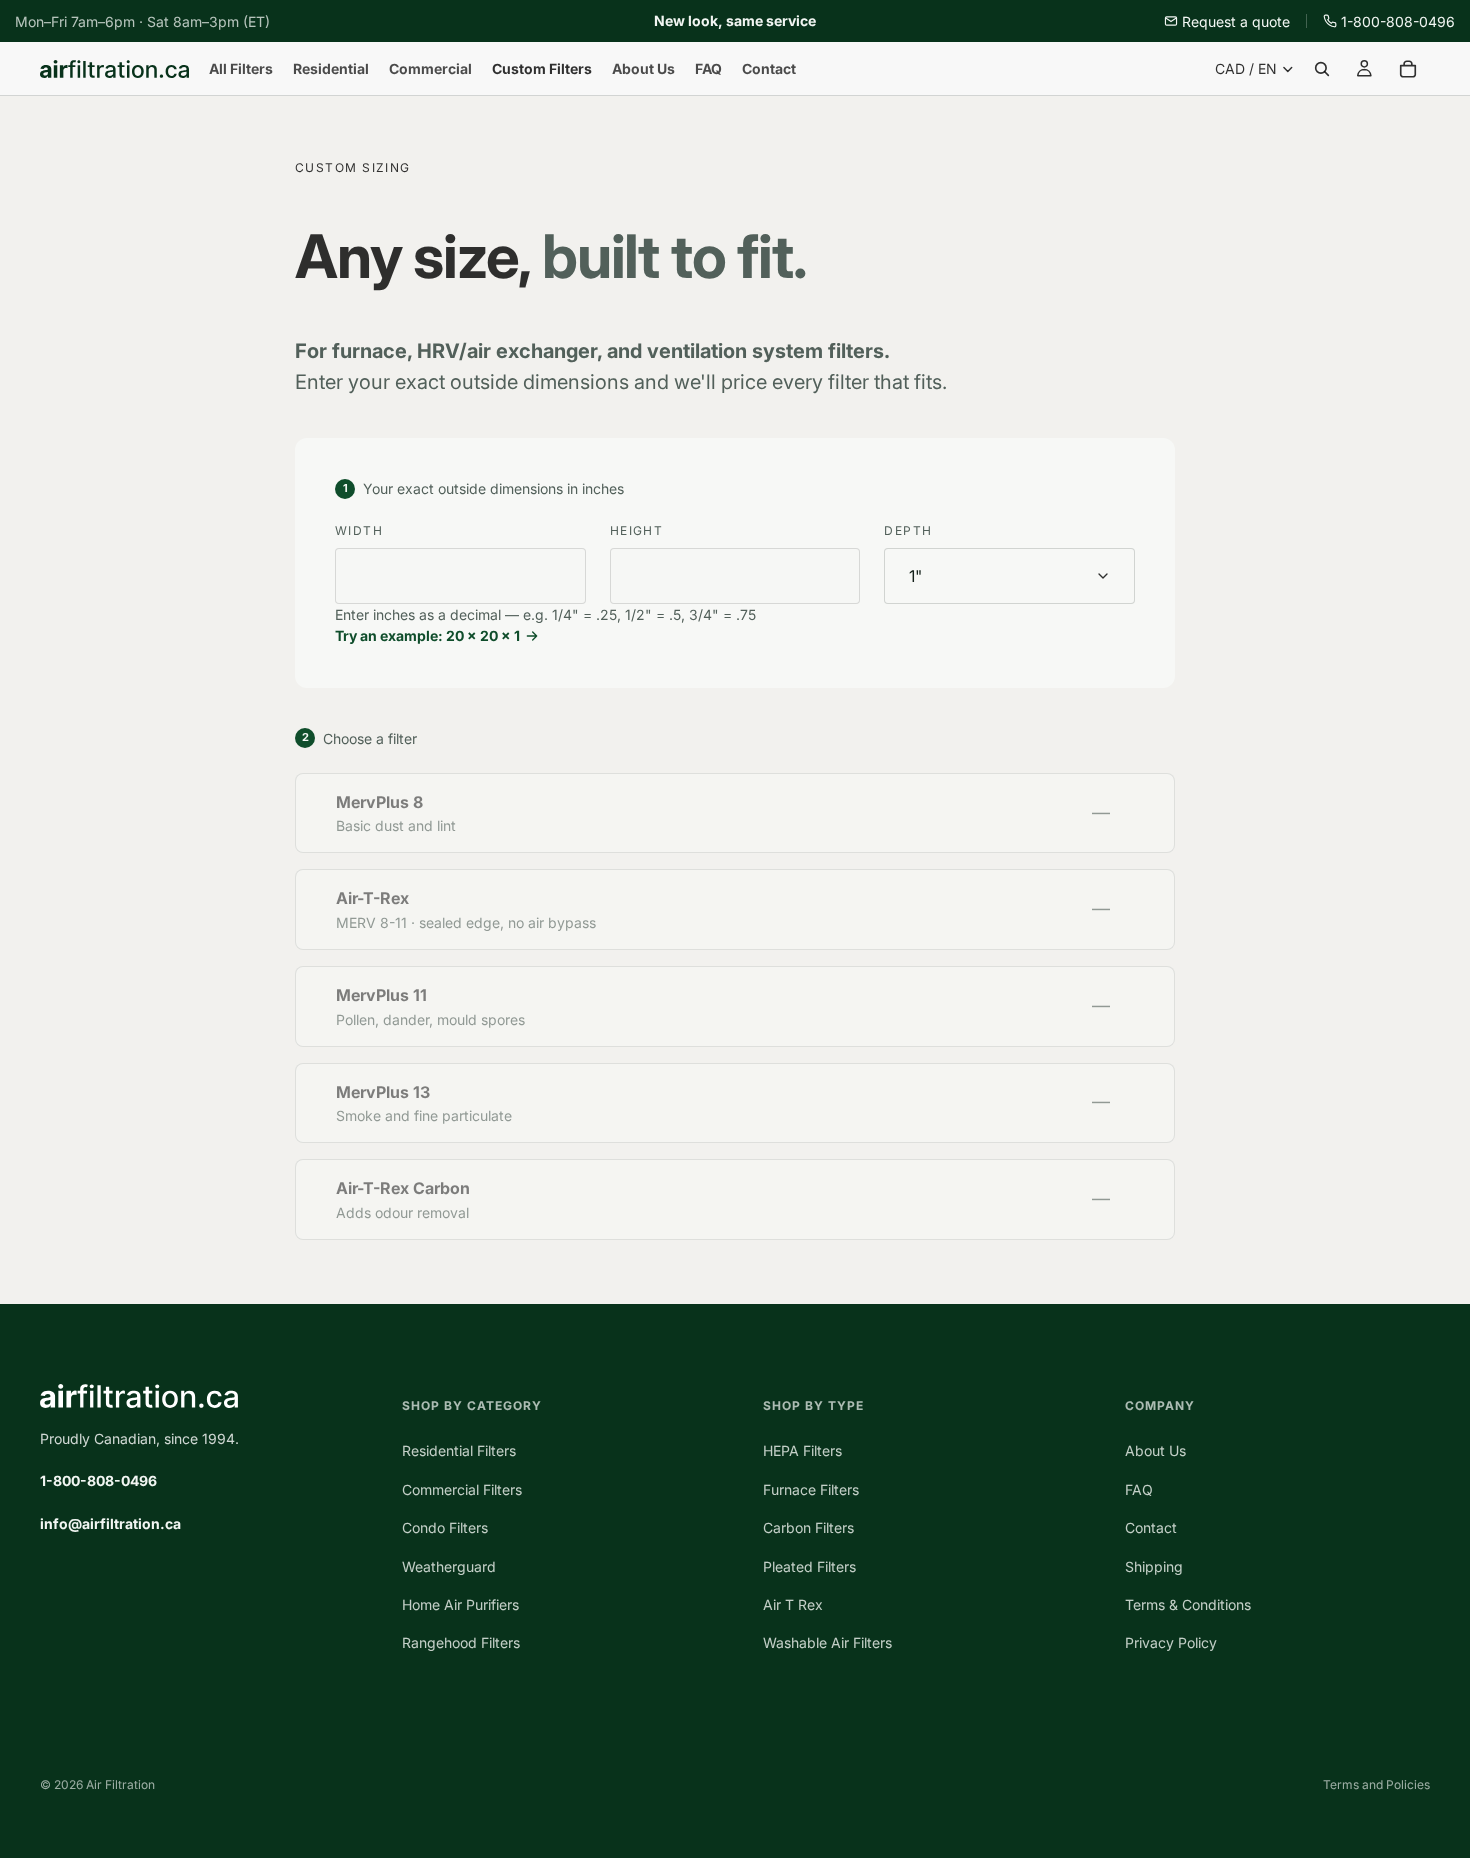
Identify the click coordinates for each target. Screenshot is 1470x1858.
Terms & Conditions (1188, 1604)
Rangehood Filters (461, 1642)
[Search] (1322, 69)
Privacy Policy (1171, 1642)
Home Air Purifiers (460, 1604)
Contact (1151, 1527)
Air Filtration (120, 1784)
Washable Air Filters (827, 1642)
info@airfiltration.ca (110, 1523)
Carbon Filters (808, 1527)
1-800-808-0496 (1398, 21)
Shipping (1154, 1566)
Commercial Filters (462, 1489)
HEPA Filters (802, 1450)
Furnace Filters (811, 1489)
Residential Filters (459, 1450)
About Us (1155, 1450)
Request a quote (1236, 21)
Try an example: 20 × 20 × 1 (427, 635)
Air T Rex (793, 1604)
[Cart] (1408, 69)
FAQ (1139, 1489)
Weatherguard (449, 1566)
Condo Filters (445, 1527)
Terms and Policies (1376, 1784)
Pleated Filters (809, 1566)
